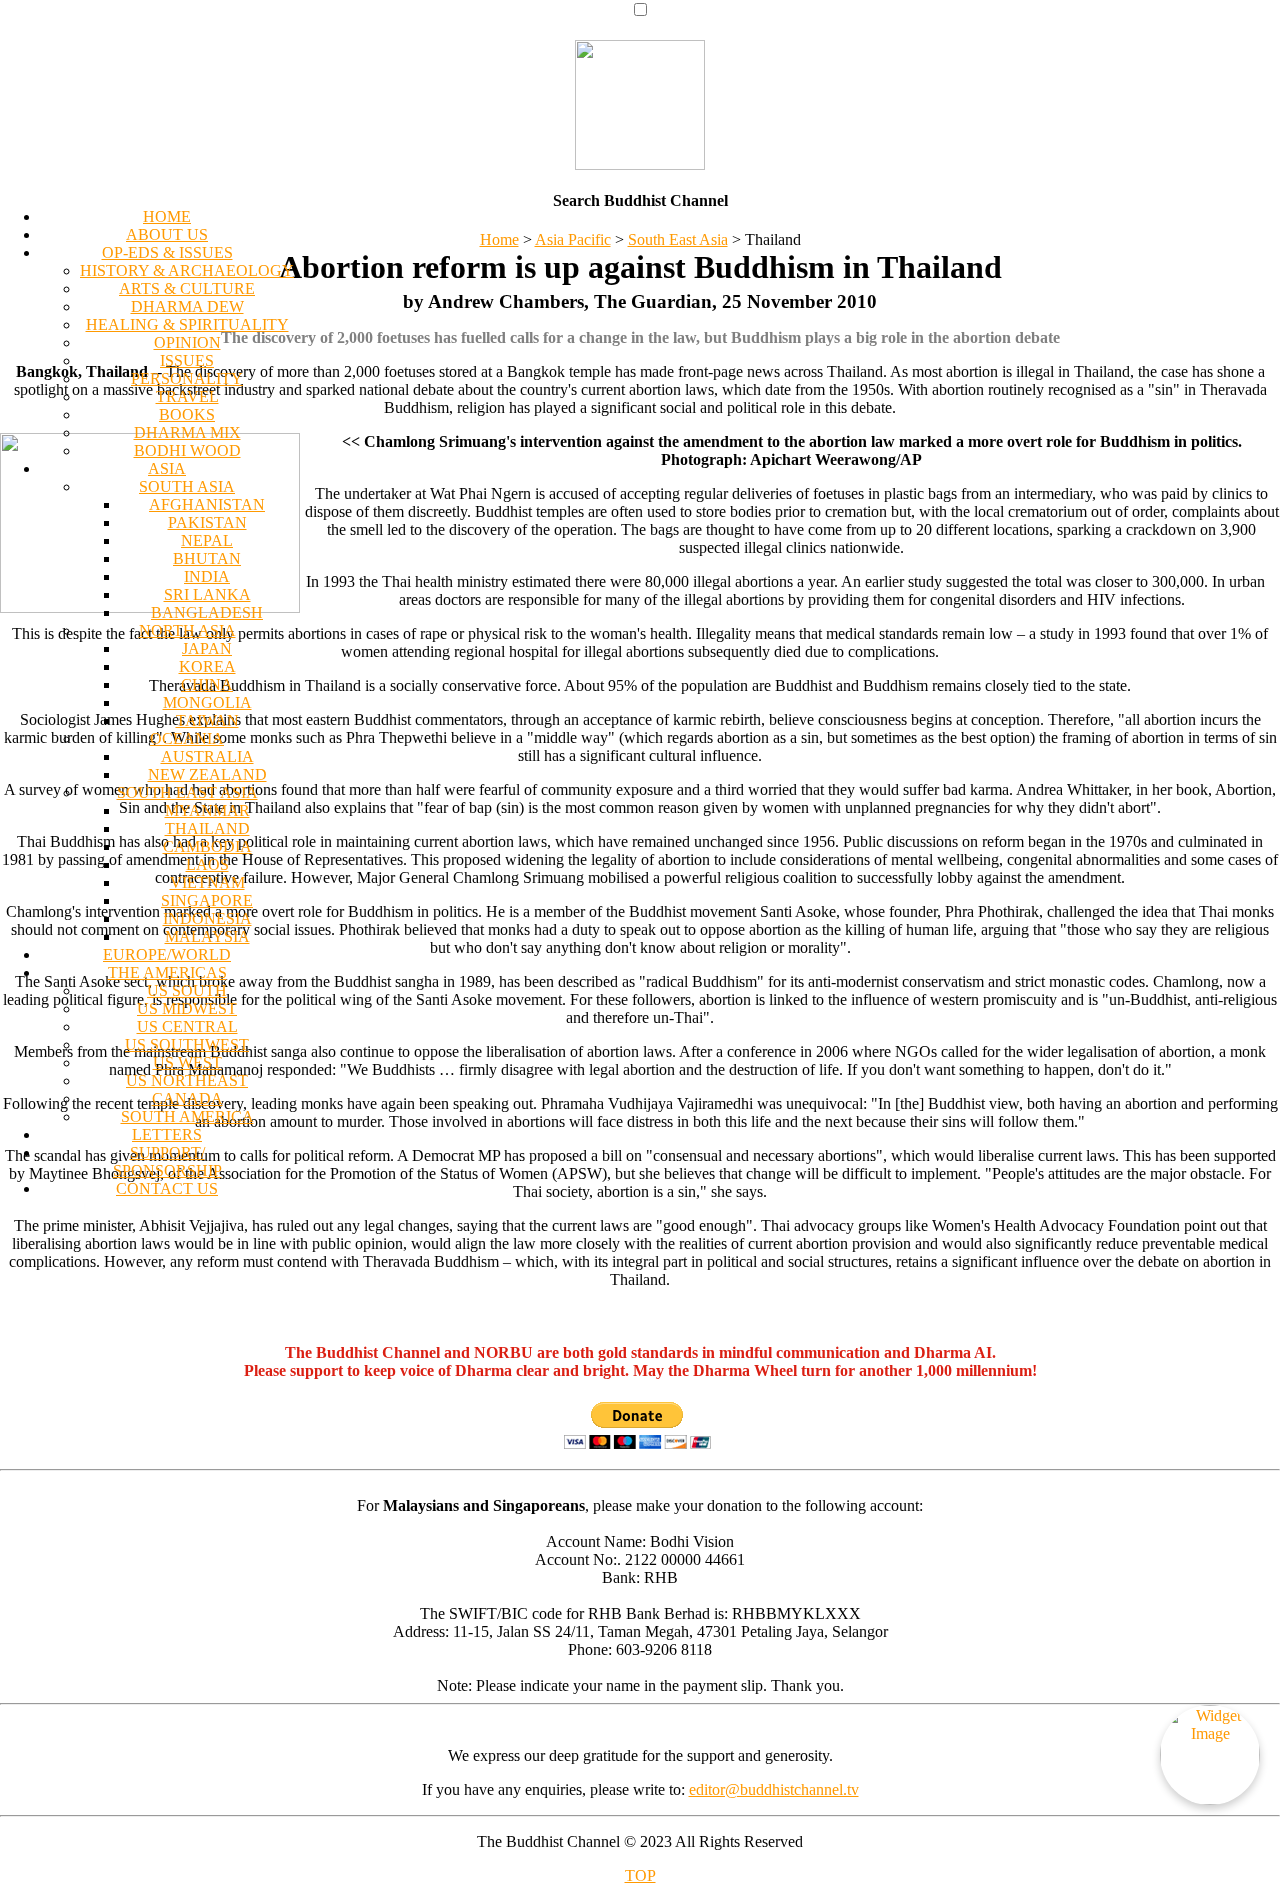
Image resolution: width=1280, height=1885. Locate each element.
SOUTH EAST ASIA (187, 792)
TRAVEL (187, 396)
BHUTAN (207, 558)
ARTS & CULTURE (187, 288)
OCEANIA (187, 738)
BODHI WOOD (187, 450)
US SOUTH (187, 990)
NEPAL (207, 540)
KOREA (207, 666)
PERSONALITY (187, 378)
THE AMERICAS (167, 972)
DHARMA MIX (187, 432)
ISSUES (187, 360)
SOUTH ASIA (187, 486)
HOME (167, 216)
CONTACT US (167, 1188)
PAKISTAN (207, 522)
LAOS (207, 864)
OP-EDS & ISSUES (167, 252)
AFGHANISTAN (207, 504)
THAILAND (207, 828)
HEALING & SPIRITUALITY (187, 324)
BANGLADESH (207, 612)
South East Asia (678, 239)
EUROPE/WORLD (167, 954)
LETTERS (167, 1134)
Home (499, 239)
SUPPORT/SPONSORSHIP (167, 1161)
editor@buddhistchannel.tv (774, 1789)
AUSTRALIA (207, 756)
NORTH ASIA (187, 630)
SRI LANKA (207, 594)
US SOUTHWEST (187, 1044)
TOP (640, 1875)
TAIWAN (207, 720)
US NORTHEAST (187, 1080)
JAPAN (207, 648)
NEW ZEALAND (207, 774)
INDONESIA (207, 918)
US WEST (187, 1062)
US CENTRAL (187, 1026)
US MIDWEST (187, 1008)
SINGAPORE (207, 900)
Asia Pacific (573, 239)
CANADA (187, 1098)
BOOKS (187, 414)
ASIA (167, 468)
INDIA (207, 576)
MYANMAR (207, 810)
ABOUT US (167, 234)
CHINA (207, 684)
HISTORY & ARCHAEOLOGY (187, 270)
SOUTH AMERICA (187, 1116)
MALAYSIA (207, 936)
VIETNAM (207, 882)
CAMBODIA (207, 846)
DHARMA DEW (187, 306)
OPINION (187, 342)
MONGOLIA (207, 702)
